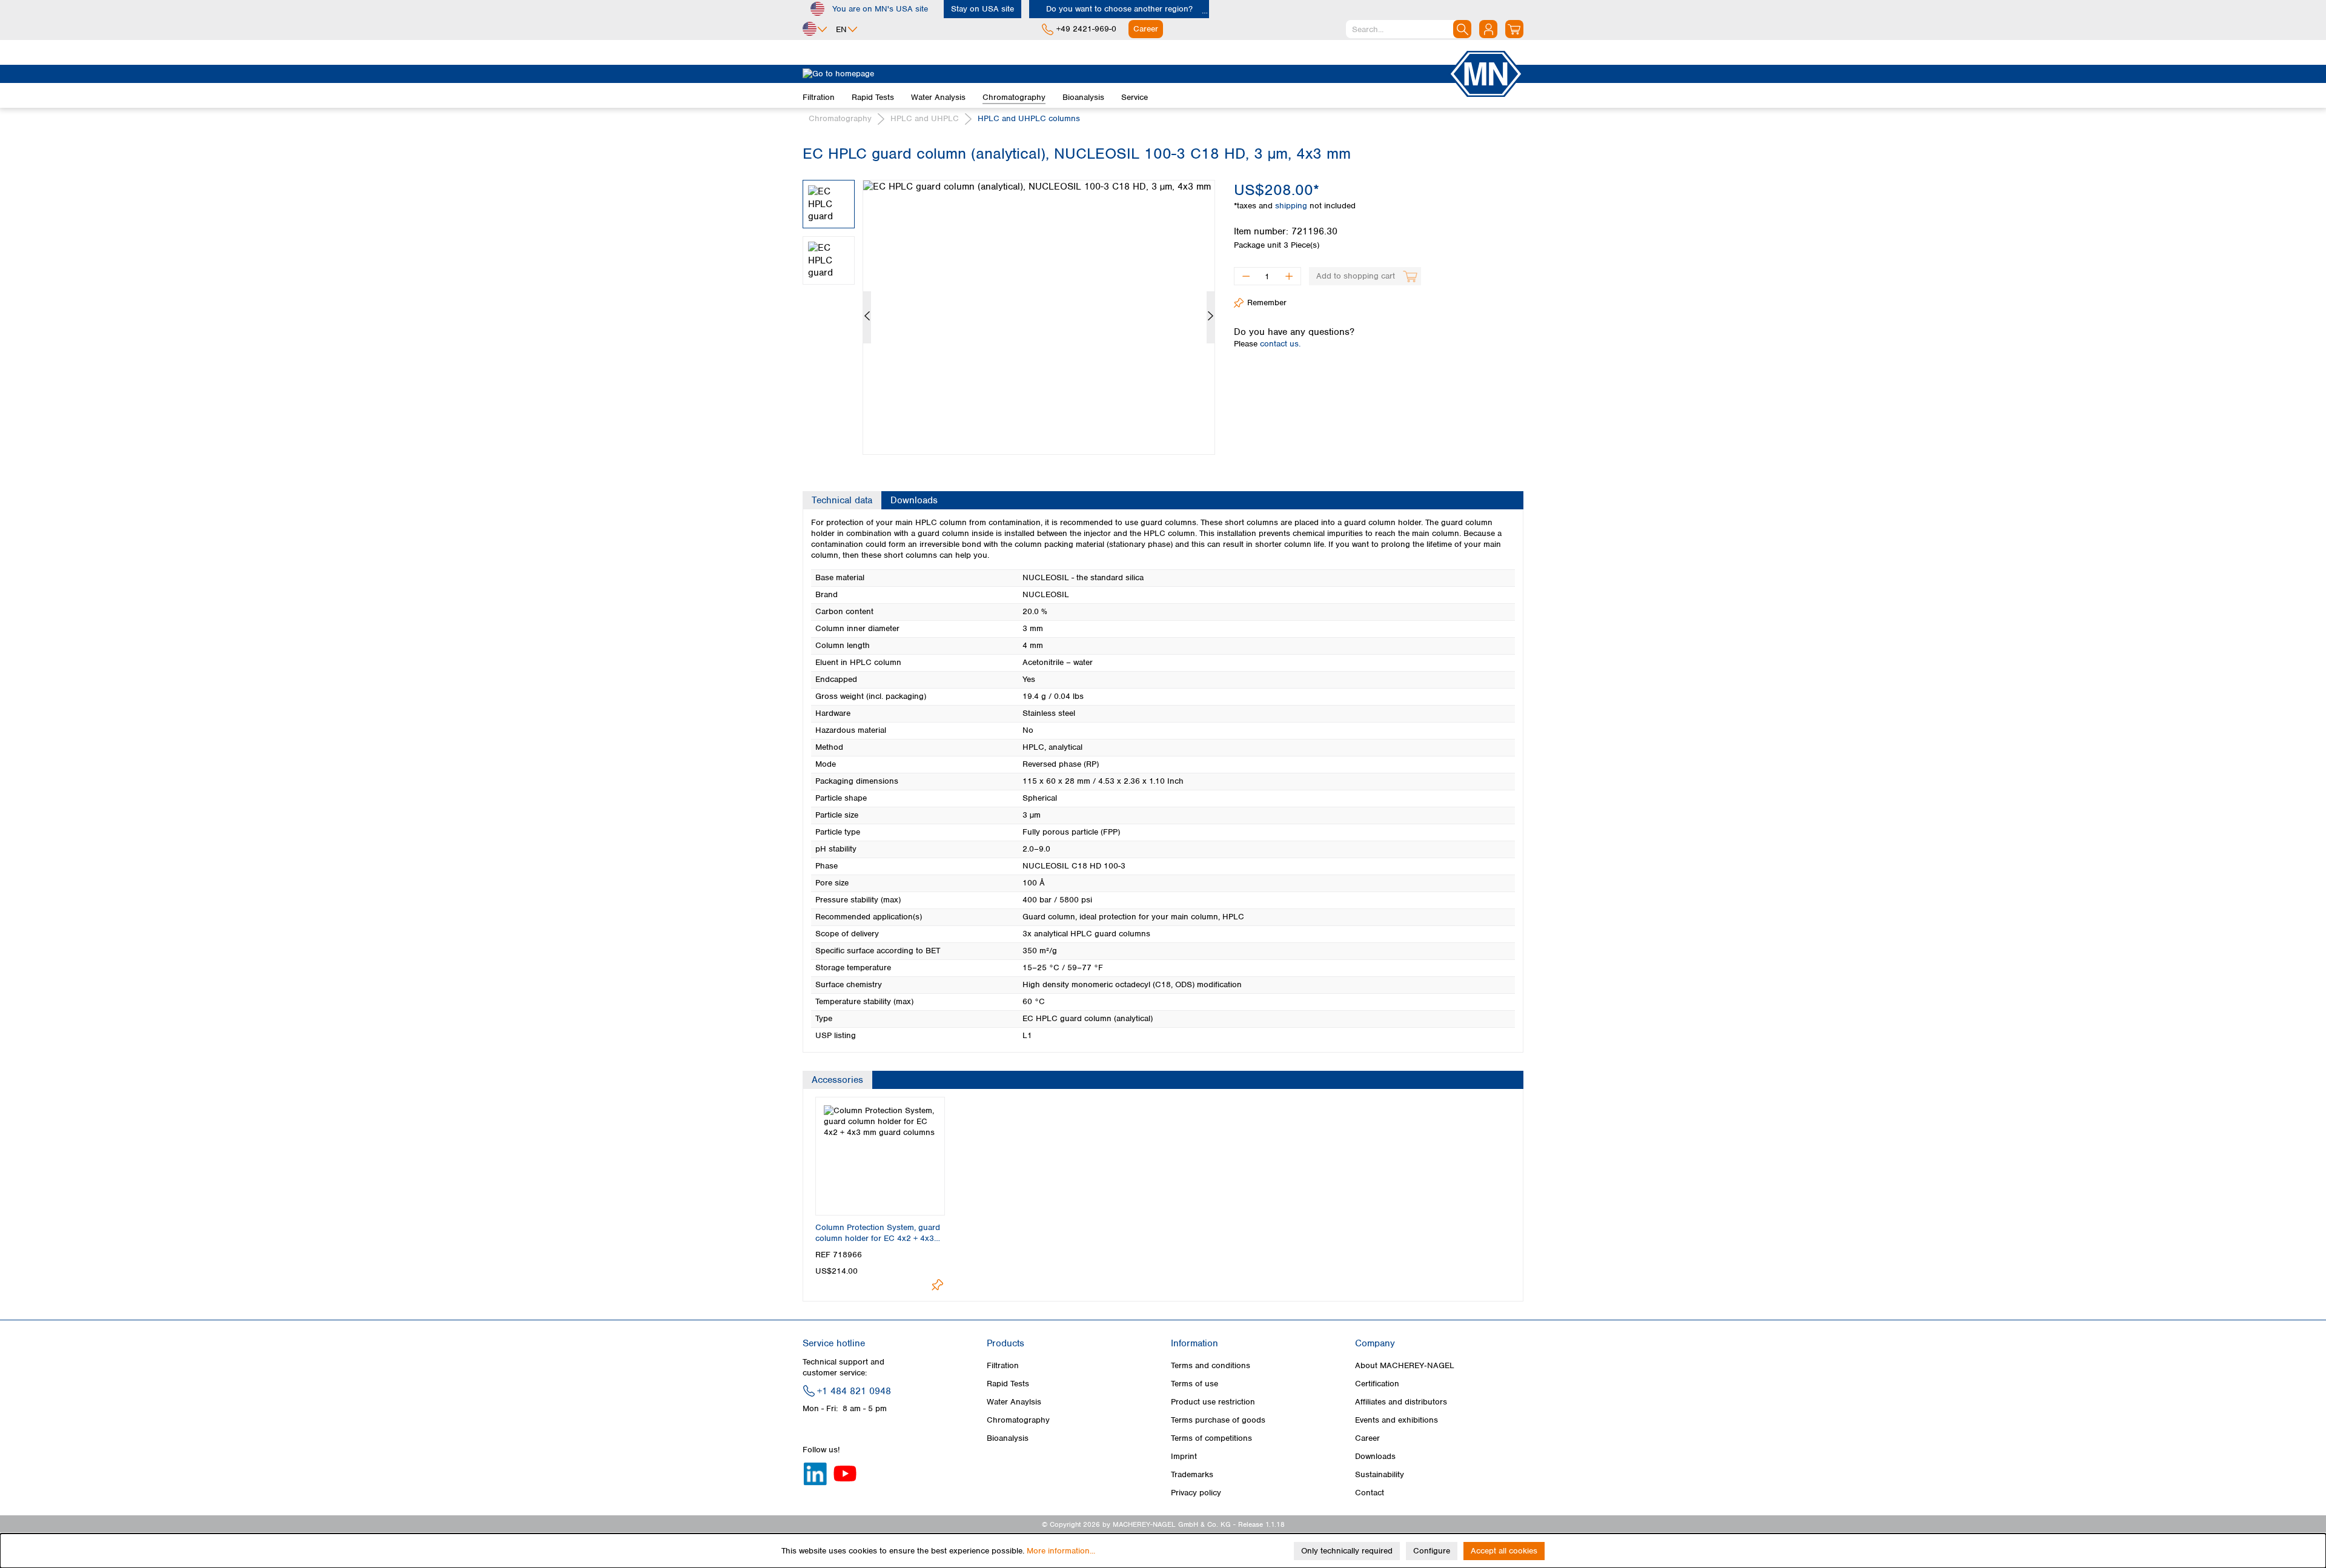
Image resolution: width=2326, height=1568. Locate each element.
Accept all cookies (1504, 1551)
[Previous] (867, 317)
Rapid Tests (1008, 1384)
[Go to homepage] (1125, 74)
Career (1367, 1438)
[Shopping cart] (1514, 29)
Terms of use (1194, 1384)
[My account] (1488, 29)
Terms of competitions (1211, 1438)
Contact (1370, 1493)
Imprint (1184, 1456)
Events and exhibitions (1397, 1420)
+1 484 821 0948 (854, 1391)
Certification (1377, 1384)
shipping (1292, 206)
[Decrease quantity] (1246, 276)
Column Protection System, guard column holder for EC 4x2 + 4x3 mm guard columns (878, 1233)
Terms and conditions (1211, 1365)
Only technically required (1347, 1551)
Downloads (1375, 1456)
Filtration (1003, 1365)
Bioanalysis (1008, 1438)
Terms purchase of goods (1218, 1420)
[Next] (1211, 317)
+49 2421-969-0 (1086, 29)
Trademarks (1192, 1474)
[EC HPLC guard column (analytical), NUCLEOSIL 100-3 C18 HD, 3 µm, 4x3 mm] (1039, 317)
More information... (1061, 1551)
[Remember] (937, 1285)
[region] (1009, 308)
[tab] (842, 500)
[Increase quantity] (1289, 276)
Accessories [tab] (837, 1080)
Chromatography (1018, 1420)
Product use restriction (1213, 1402)
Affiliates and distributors (1401, 1402)
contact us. (1280, 344)
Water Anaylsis (1014, 1402)
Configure (1432, 1551)
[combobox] (1409, 29)
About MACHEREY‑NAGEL (1405, 1365)
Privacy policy (1196, 1493)
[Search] (1462, 29)
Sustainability (1380, 1474)
